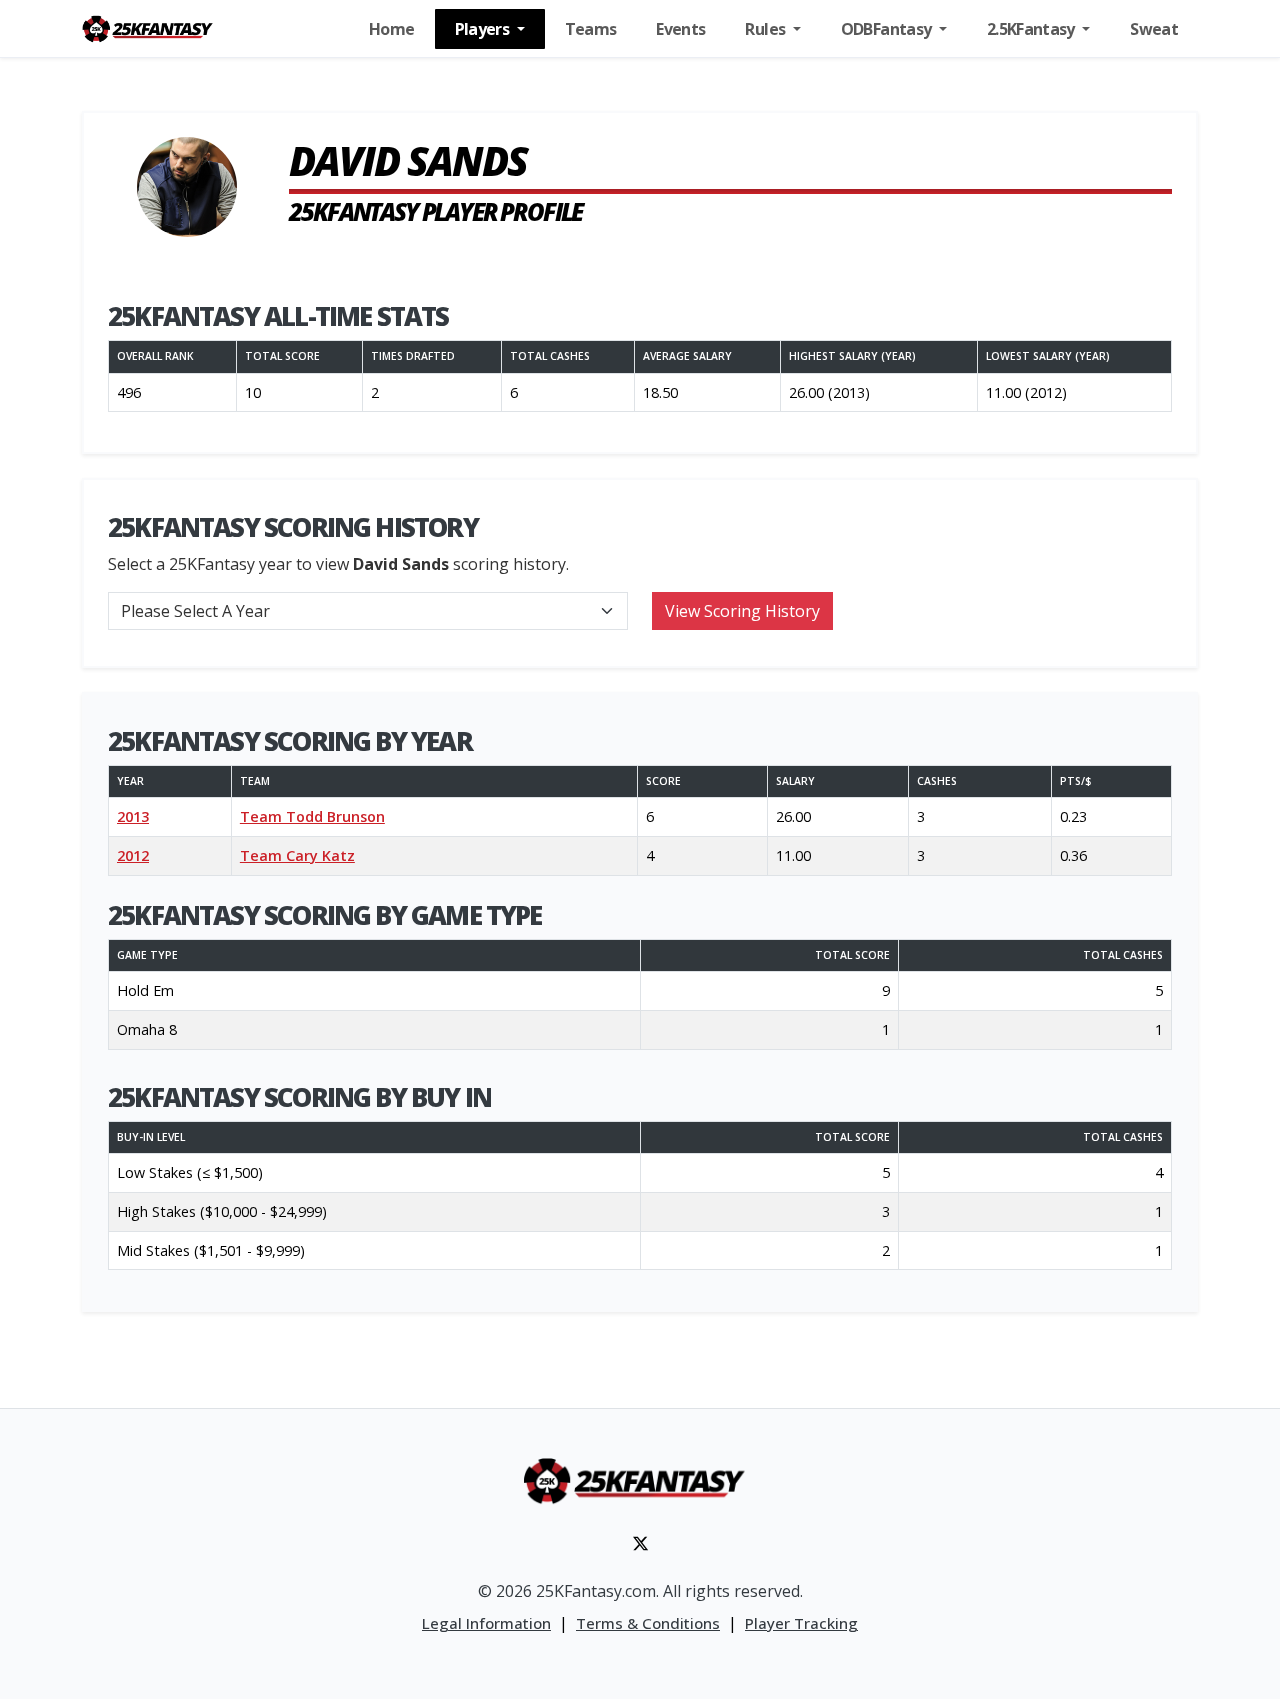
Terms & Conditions (648, 1623)
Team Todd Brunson (312, 816)
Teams (591, 29)
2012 (133, 855)
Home (391, 29)
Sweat (1154, 29)
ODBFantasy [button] (888, 29)
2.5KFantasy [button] (1032, 29)
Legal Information (486, 1623)
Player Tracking (801, 1623)
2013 (133, 816)
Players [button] (484, 29)
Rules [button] (766, 29)
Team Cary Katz (297, 855)
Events (680, 29)
